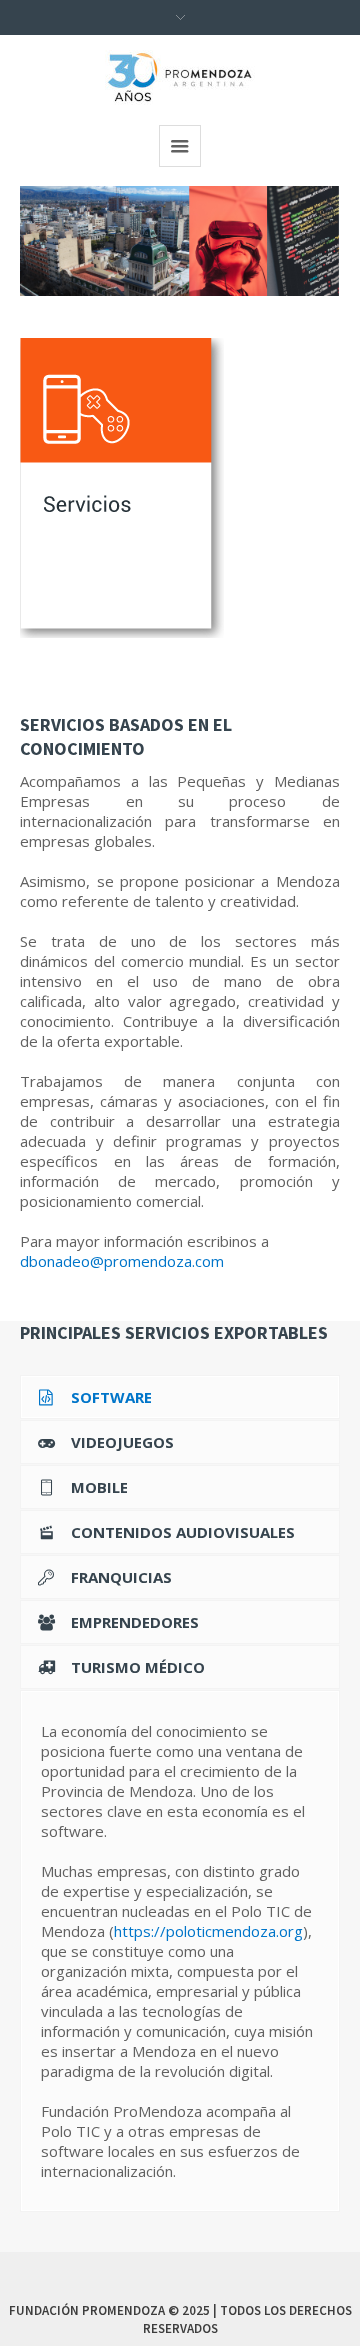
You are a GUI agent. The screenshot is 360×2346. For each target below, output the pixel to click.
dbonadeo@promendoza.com (122, 1261)
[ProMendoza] (180, 77)
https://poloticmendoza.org (208, 1931)
